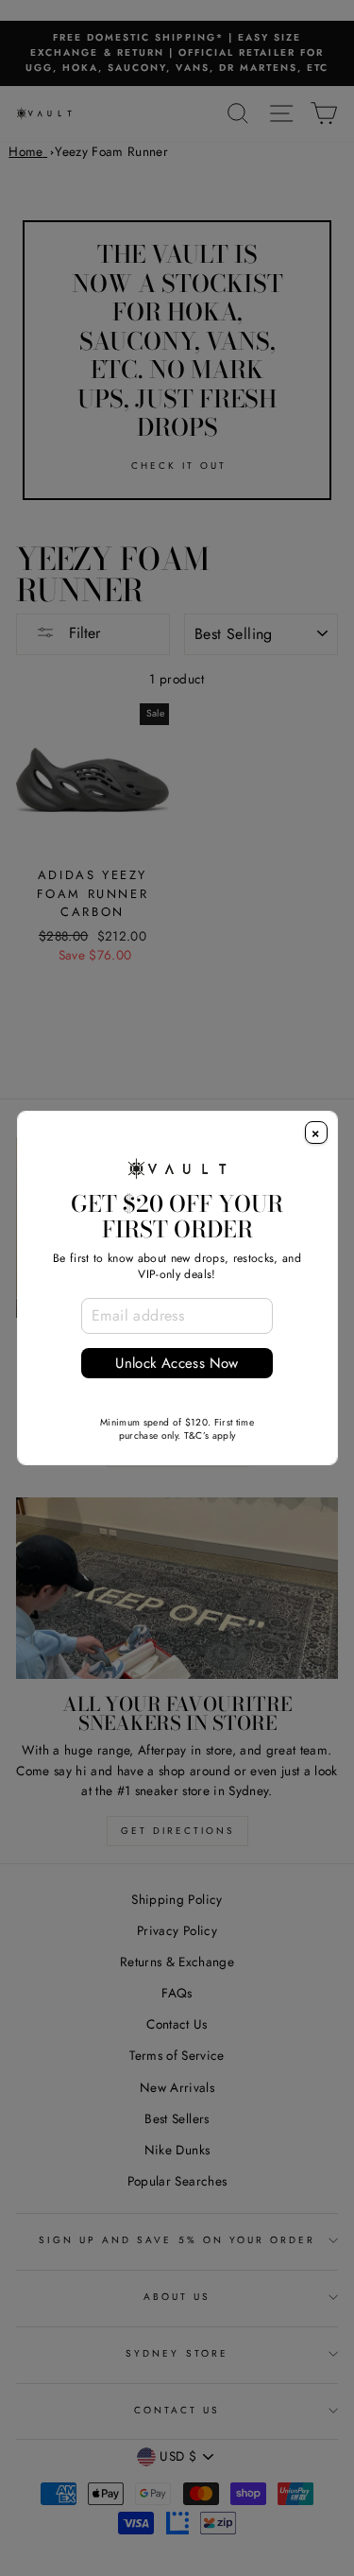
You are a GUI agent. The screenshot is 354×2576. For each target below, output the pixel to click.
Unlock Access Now (177, 1363)
